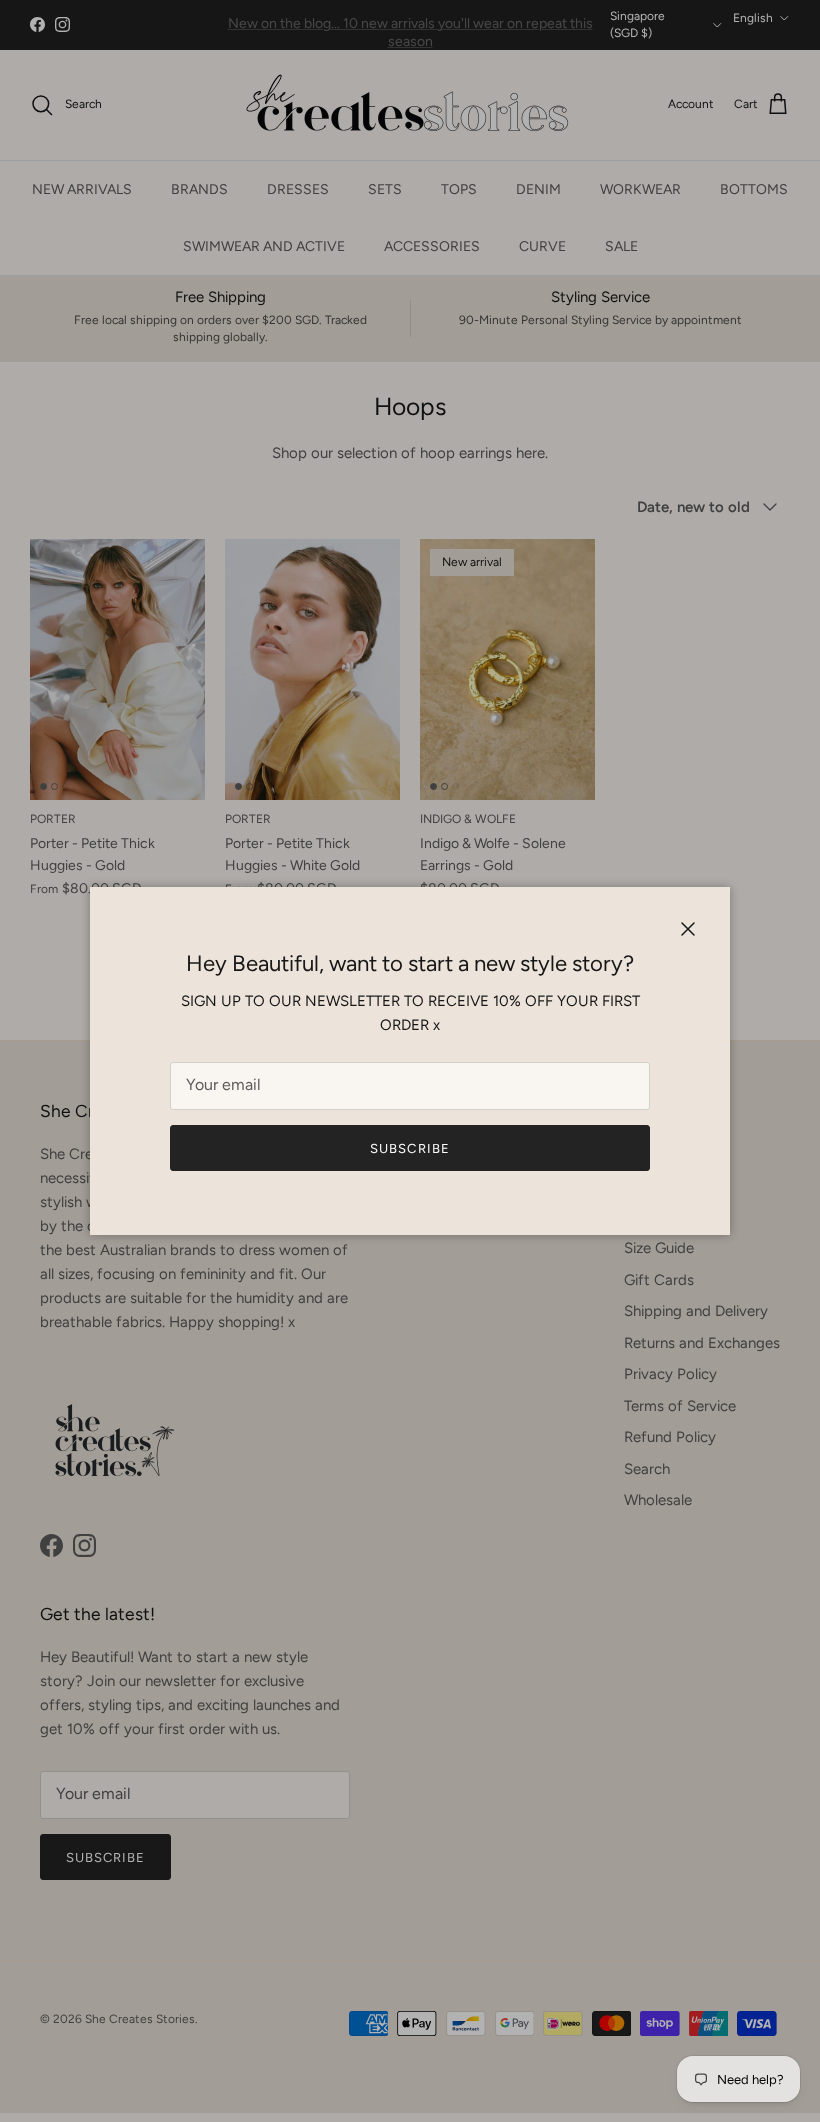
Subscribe (409, 1148)
